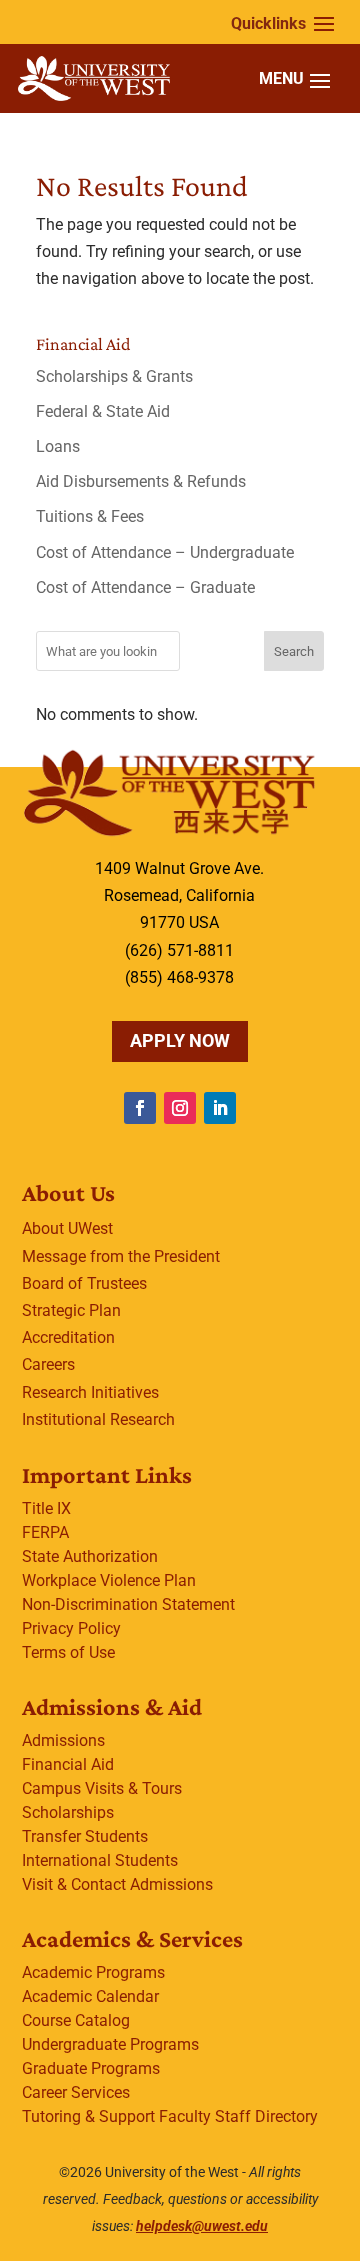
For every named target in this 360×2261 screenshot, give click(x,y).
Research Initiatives (90, 1392)
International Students (100, 1860)
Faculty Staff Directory (238, 2116)
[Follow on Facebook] (140, 1108)
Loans (58, 446)
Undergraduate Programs (110, 2044)
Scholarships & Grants (114, 376)
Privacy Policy (71, 1628)
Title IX (46, 1508)
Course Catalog (76, 2020)
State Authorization (90, 1556)
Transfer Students (85, 1836)
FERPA (45, 1532)
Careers (48, 1364)
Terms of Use (68, 1652)
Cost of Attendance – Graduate (145, 587)
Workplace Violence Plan (109, 1580)
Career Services (76, 2092)
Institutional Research (98, 1419)
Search (294, 651)
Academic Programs (93, 1972)
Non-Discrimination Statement (128, 1604)
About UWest (67, 1228)
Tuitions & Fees (90, 516)
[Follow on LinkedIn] (220, 1108)
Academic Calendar (90, 1996)
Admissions (63, 1740)
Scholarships (68, 1812)
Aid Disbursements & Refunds (141, 481)
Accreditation (68, 1337)
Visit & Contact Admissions (117, 1884)
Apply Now (180, 1040)
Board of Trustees (84, 1283)
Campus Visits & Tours (102, 1788)
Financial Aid (68, 1764)
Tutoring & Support (88, 2116)
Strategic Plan (71, 1310)
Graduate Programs (91, 2068)
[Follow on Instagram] (180, 1108)
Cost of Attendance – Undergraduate (165, 552)
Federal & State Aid (103, 411)
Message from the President (121, 1256)
